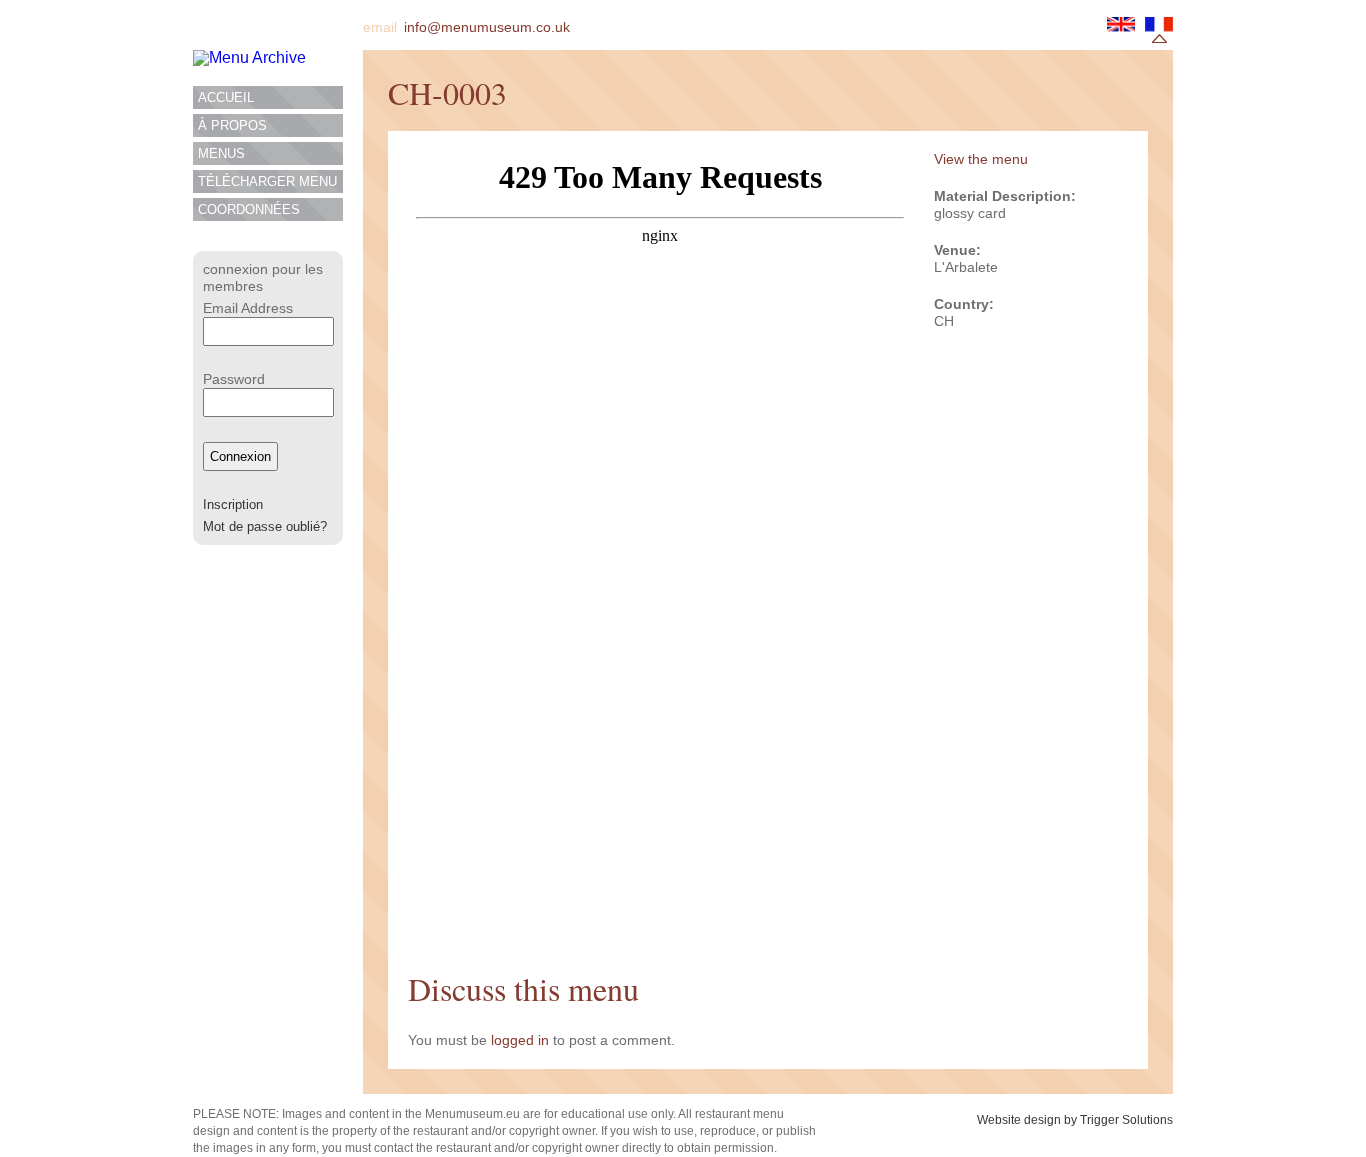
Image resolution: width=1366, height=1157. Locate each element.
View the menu (981, 159)
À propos (232, 125)
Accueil (226, 97)
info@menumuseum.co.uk (487, 27)
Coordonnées (249, 209)
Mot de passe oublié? (265, 526)
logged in (520, 1040)
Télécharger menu (267, 181)
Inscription (233, 504)
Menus (221, 153)
